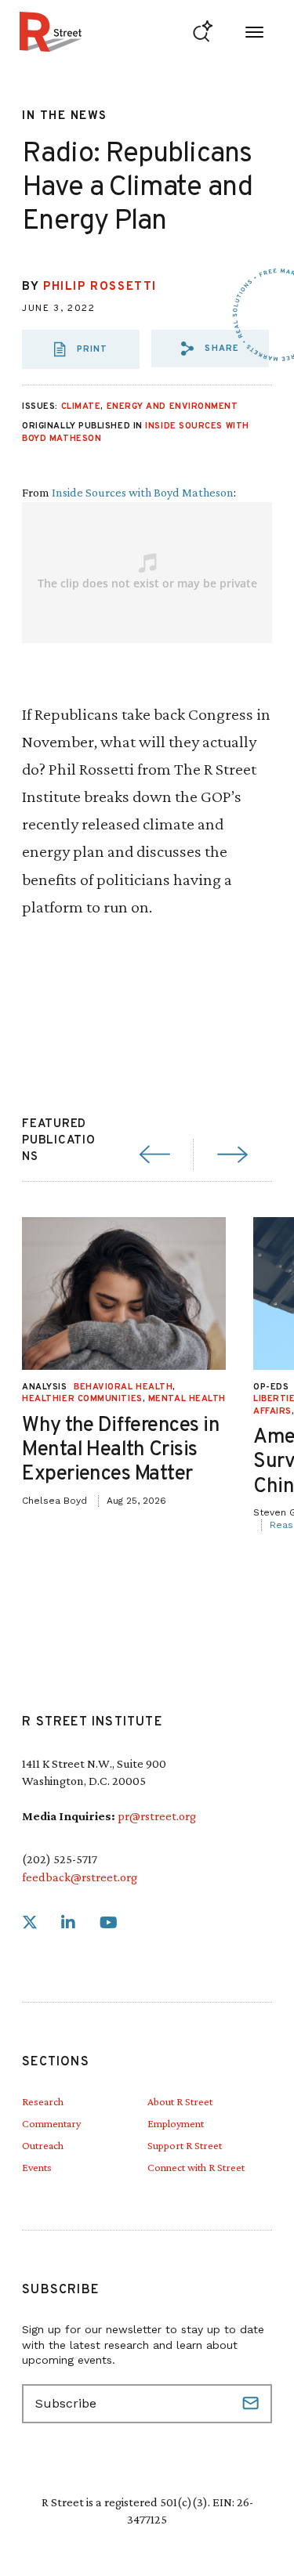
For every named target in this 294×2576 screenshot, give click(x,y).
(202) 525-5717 (60, 1859)
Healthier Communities (82, 1399)
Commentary (51, 2123)
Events (37, 2167)
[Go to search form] (203, 32)
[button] (210, 349)
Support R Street (185, 2145)
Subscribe (252, 2404)
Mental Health (187, 1399)
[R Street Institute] (51, 32)
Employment (176, 2123)
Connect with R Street (196, 2167)
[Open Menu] (254, 32)
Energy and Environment (172, 406)
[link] (30, 1923)
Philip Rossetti (100, 287)
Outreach (43, 2145)
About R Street (180, 2101)
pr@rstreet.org (157, 1816)
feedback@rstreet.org (80, 1877)
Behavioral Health (123, 1387)
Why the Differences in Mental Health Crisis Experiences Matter (121, 1450)
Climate (81, 406)
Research (43, 2101)
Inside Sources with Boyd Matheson (143, 492)
